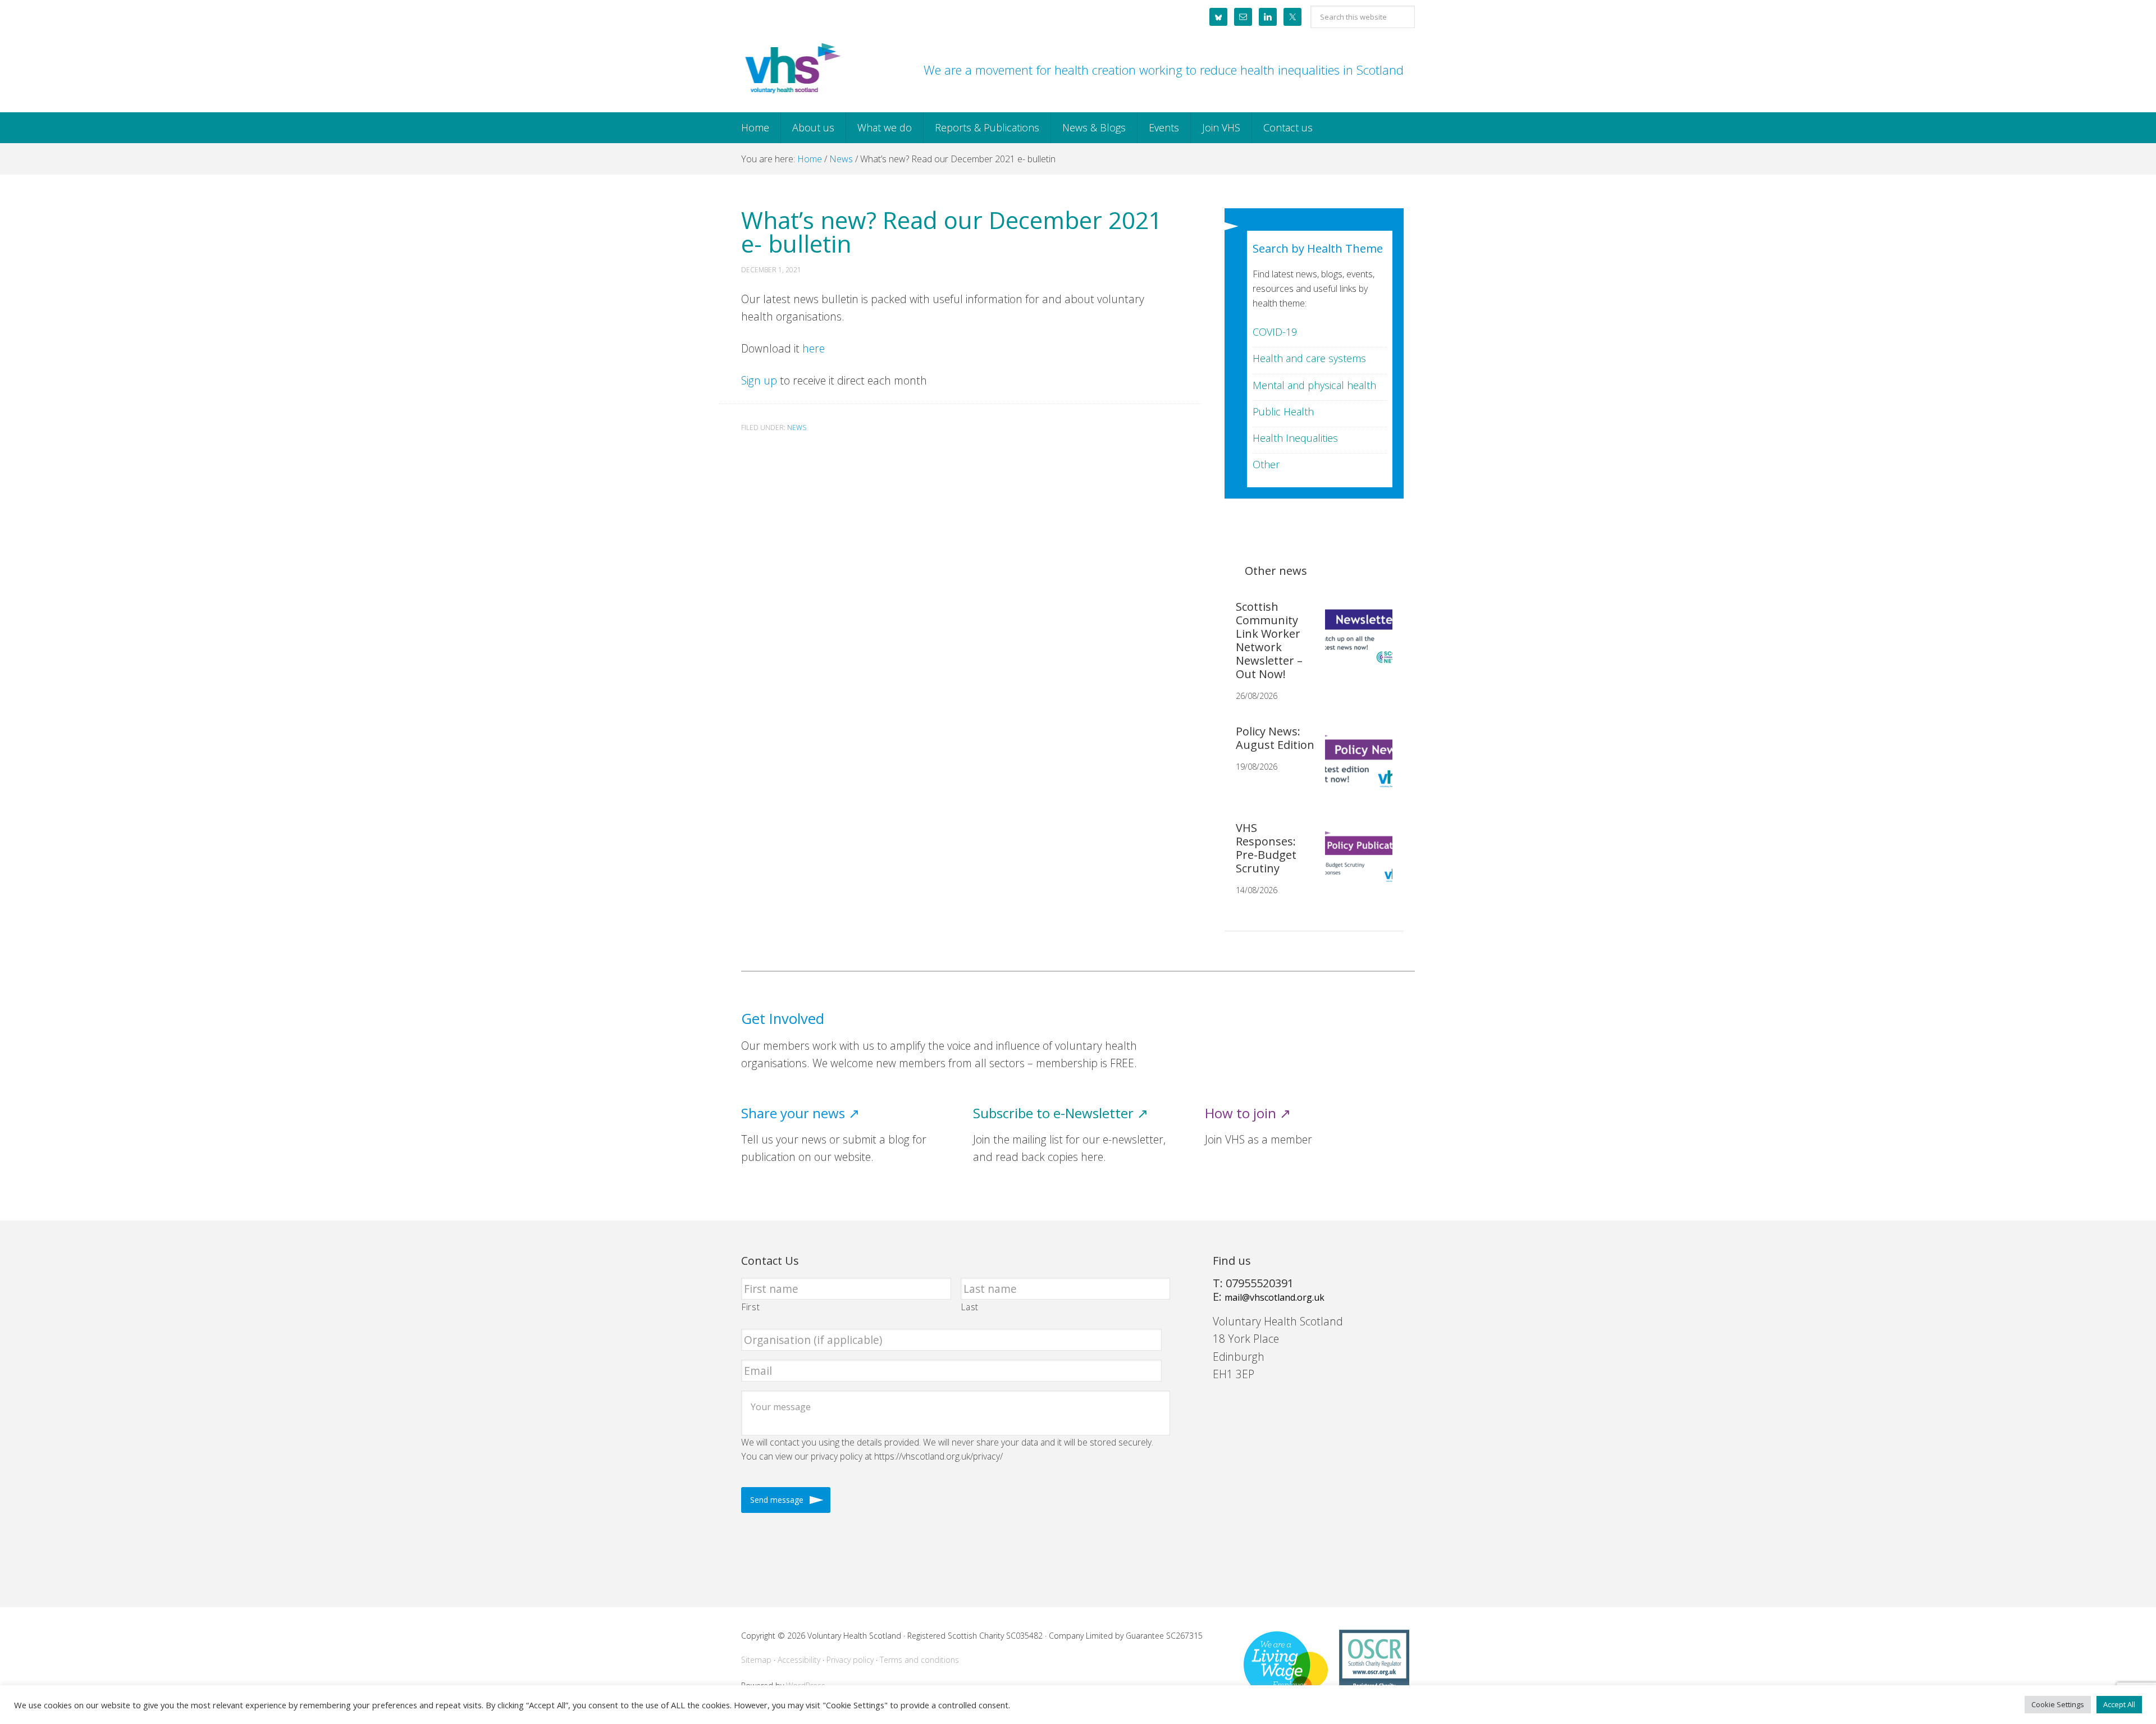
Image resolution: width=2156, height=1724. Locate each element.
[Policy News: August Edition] (1354, 767)
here (814, 348)
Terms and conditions (919, 1660)
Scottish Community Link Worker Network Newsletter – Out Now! (1269, 640)
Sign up (759, 380)
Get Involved (783, 1019)
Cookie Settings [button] (2058, 1704)
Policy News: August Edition (1275, 738)
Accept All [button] (2119, 1704)
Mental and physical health (1314, 385)
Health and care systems (1309, 358)
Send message (777, 1500)
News (797, 427)
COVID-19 (1275, 332)
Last (970, 1307)
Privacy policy (850, 1660)
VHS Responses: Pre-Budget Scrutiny (1266, 848)
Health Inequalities (1295, 438)
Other (1266, 464)
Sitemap (756, 1660)
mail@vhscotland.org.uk (1275, 1297)
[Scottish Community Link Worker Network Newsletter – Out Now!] (1354, 643)
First (751, 1307)
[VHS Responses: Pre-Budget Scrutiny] (1354, 864)
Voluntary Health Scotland (792, 69)
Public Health (1283, 411)
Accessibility (799, 1660)
